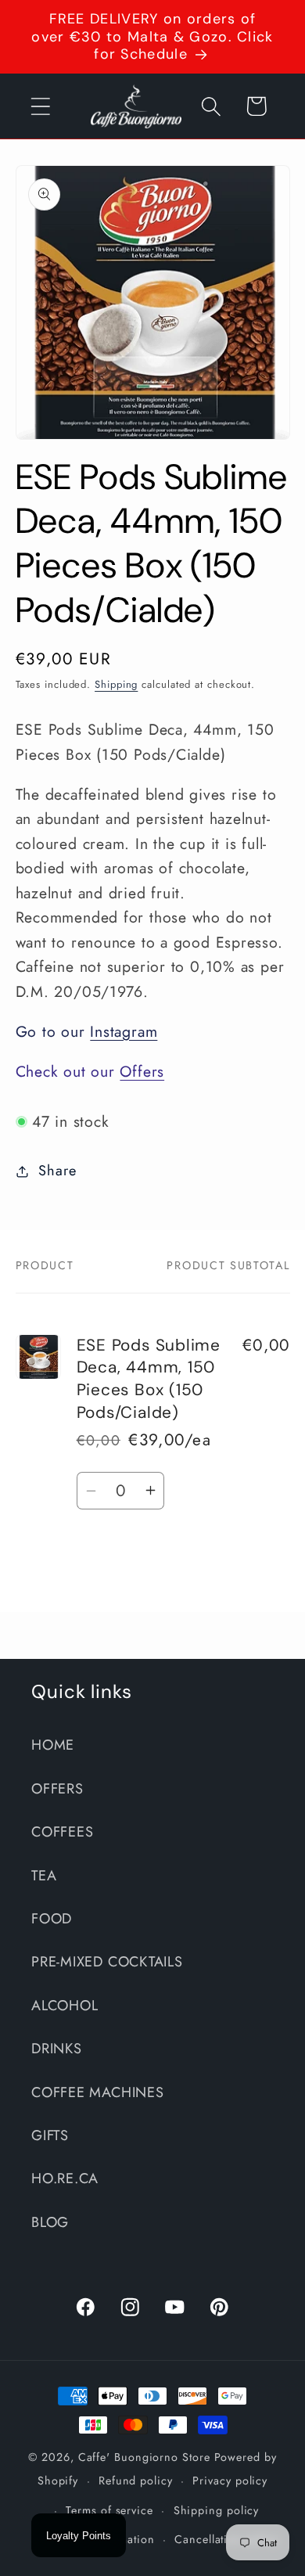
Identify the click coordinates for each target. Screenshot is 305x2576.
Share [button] (57, 1171)
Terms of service (109, 2510)
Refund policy (136, 2481)
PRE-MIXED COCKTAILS (107, 1962)
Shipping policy (217, 2510)
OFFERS (57, 1789)
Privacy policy (230, 2481)
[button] (40, 106)
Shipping (116, 684)
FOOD (52, 1919)
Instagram (124, 1031)
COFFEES (62, 1832)
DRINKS (57, 2049)
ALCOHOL (65, 2006)
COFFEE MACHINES (98, 2092)
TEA (44, 1876)
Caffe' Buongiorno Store (144, 2457)
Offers (142, 1071)
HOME (53, 1745)
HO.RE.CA (65, 2178)
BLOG (50, 2222)
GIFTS (50, 2135)
